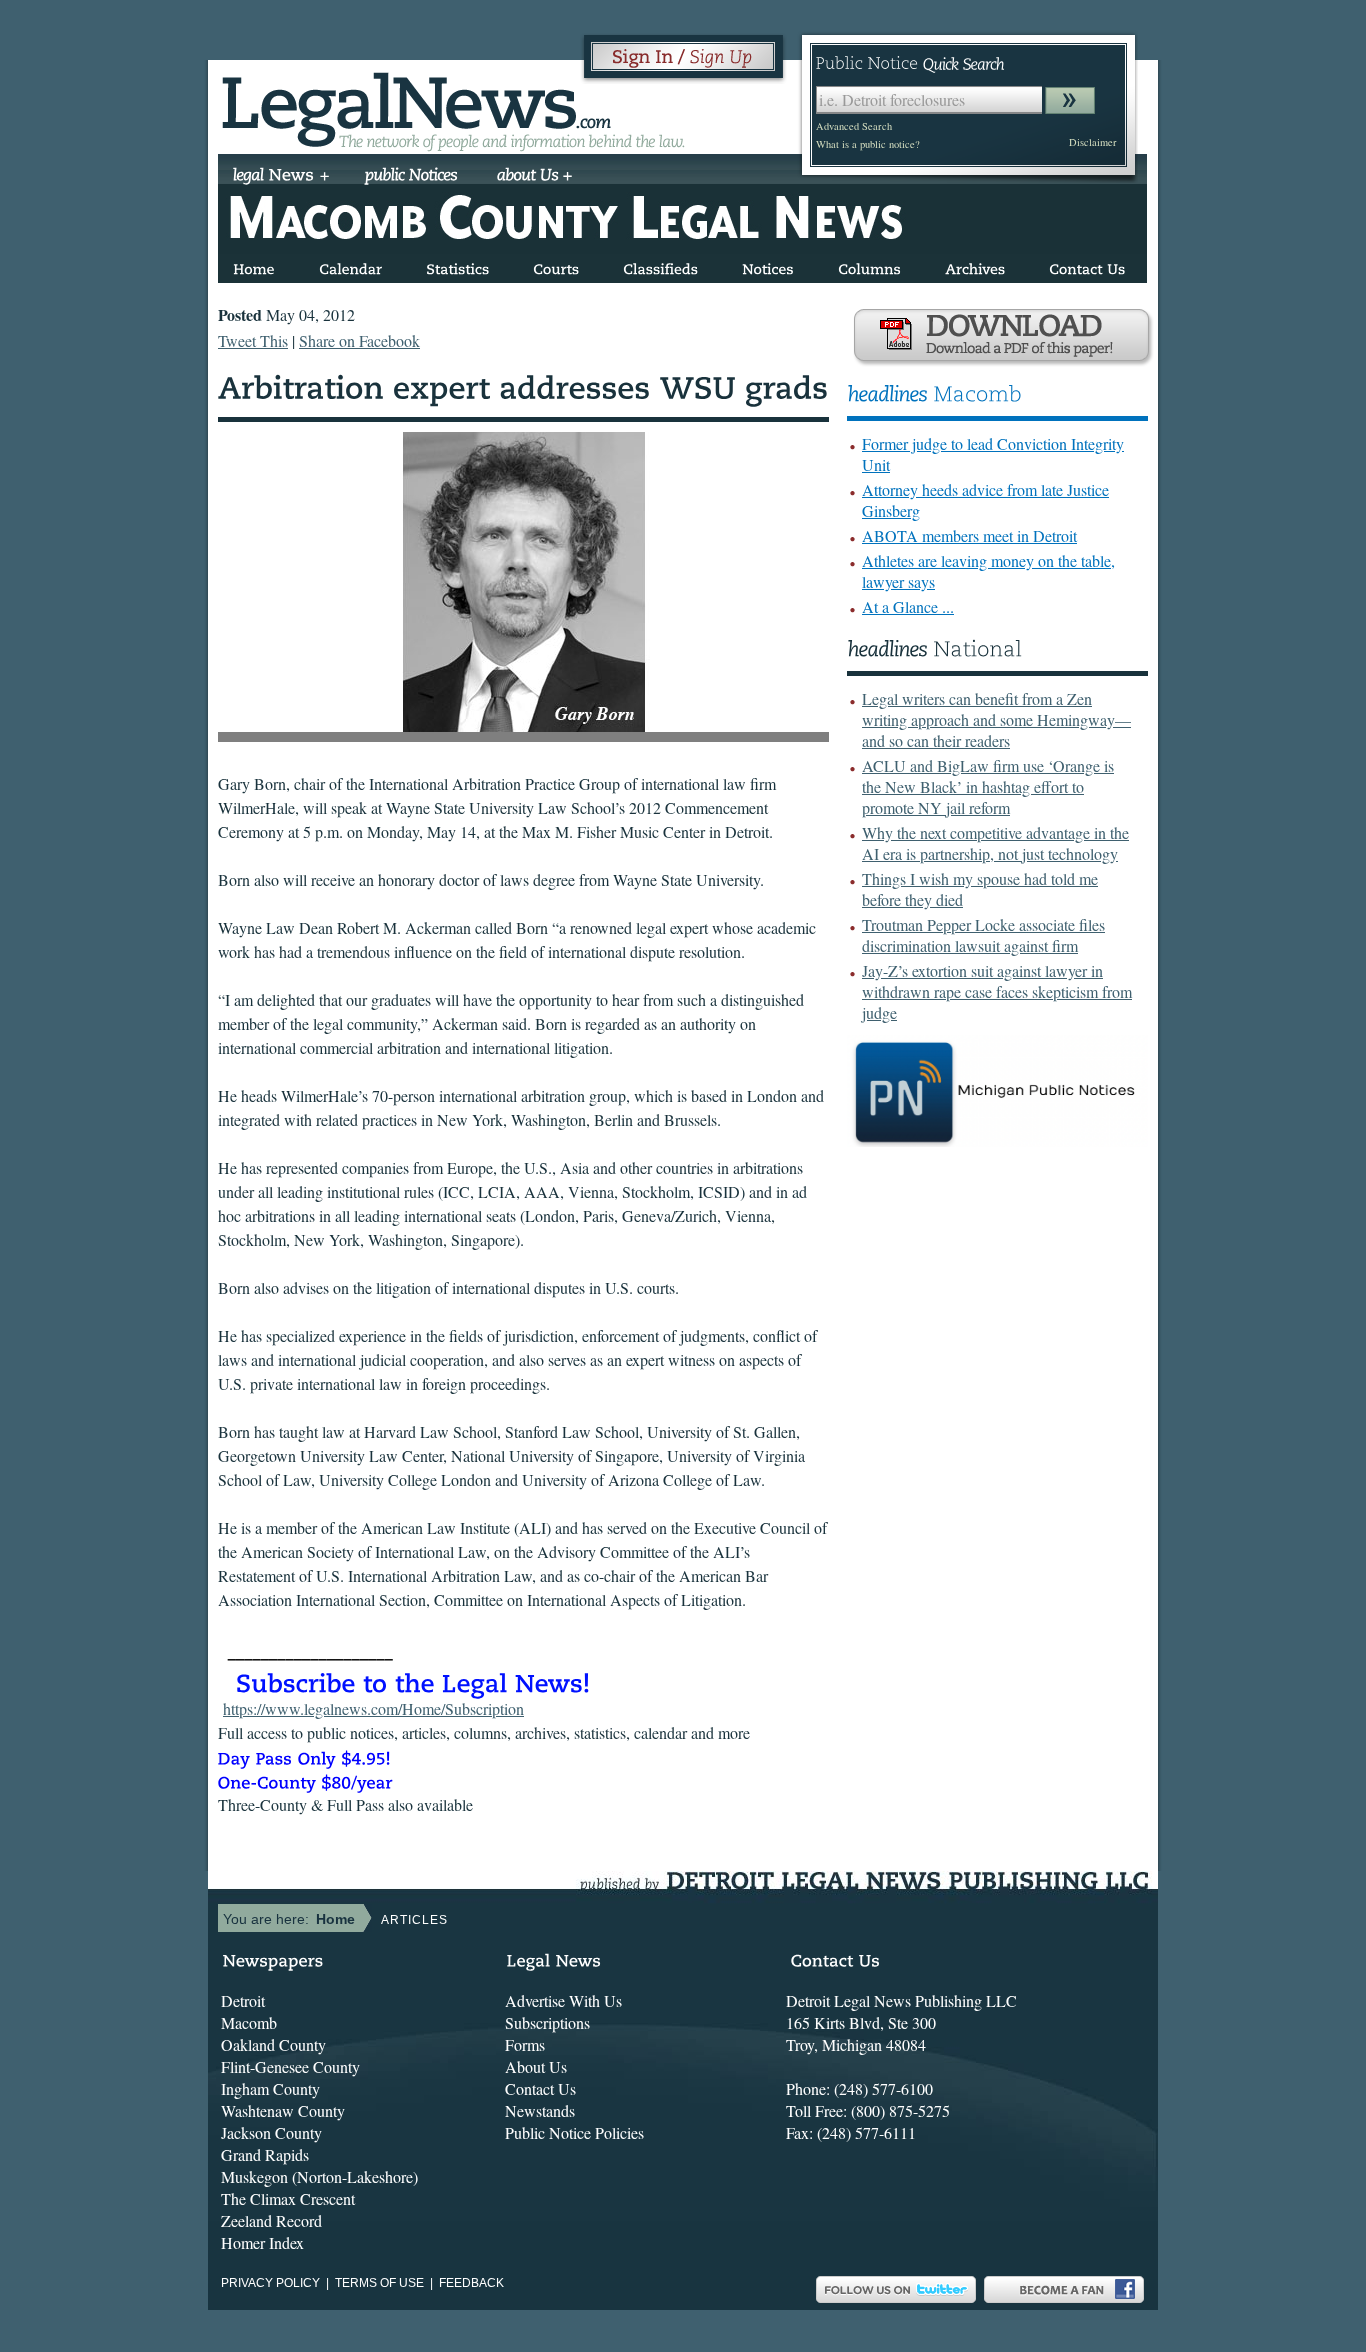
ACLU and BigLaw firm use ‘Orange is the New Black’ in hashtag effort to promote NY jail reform (988, 786)
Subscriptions (547, 2022)
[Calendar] (350, 265)
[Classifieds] (660, 265)
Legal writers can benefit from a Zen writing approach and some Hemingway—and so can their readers (996, 719)
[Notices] (768, 265)
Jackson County (271, 2132)
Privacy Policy (270, 2283)
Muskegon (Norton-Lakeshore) (319, 2176)
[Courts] (556, 265)
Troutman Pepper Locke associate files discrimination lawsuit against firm (983, 935)
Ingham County (270, 2088)
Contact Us (540, 2088)
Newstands (540, 2110)
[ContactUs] (1087, 265)
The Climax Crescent (288, 2198)
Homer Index (262, 2242)
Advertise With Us (563, 2000)
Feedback (471, 2283)
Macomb (249, 2022)
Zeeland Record (271, 2220)
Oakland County (273, 2044)
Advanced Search (854, 126)
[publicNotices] (411, 177)
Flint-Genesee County (290, 2066)
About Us (536, 2066)
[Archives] (975, 265)
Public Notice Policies (574, 2132)
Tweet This (253, 340)
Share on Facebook (359, 340)
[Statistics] (457, 265)
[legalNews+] (281, 177)
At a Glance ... (908, 606)
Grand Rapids (265, 2154)
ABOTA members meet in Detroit (969, 535)
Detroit (243, 2000)
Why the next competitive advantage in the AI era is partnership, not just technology (995, 843)
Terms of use (379, 2283)
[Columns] (869, 265)
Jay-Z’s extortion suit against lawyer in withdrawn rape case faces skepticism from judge (997, 991)
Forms (525, 2044)
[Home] (254, 265)
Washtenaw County (283, 2110)
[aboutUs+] (534, 177)
